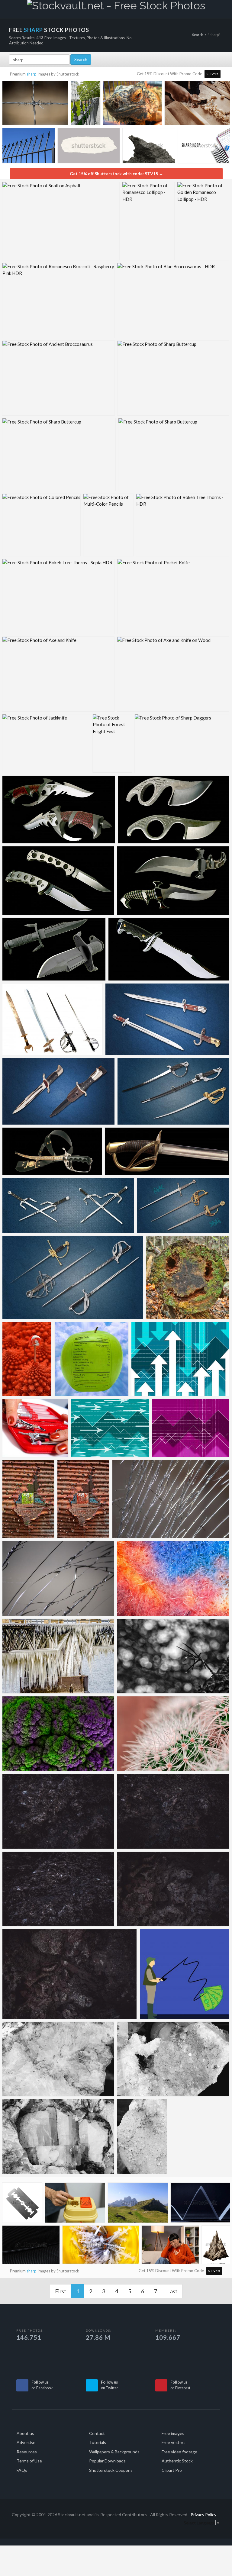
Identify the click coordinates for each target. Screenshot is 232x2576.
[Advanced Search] (214, 8)
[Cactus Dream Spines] (173, 1734)
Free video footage (179, 2452)
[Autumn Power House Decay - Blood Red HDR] (83, 1499)
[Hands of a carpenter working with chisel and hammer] (197, 105)
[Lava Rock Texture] (70, 1974)
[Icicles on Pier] (58, 1656)
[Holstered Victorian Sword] (52, 1151)
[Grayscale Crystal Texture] (58, 2059)
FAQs (22, 2470)
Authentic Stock (177, 2461)
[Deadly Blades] (58, 881)
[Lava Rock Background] (173, 1889)
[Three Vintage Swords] (173, 1091)
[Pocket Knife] (173, 596)
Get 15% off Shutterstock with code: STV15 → (116, 174)
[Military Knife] (54, 949)
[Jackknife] (46, 744)
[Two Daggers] (58, 1091)
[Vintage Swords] (73, 1277)
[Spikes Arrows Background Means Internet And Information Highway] (110, 1428)
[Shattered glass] (171, 1499)
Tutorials (98, 2442)
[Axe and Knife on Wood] (173, 674)
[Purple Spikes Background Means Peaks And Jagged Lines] (190, 1428)
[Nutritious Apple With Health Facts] (92, 1359)
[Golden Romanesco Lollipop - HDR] (203, 221)
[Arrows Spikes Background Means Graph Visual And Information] (180, 1359)
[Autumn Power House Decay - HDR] (28, 1499)
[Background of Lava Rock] (173, 1811)
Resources (27, 2452)
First (61, 2291)
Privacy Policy (203, 2515)
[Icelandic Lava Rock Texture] (58, 1811)
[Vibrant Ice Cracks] (173, 1578)
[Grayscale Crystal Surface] (58, 2137)
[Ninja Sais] (68, 1205)
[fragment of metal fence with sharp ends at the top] (29, 147)
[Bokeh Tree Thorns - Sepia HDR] (58, 596)
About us (25, 2433)
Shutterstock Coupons (111, 2470)
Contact (97, 2433)
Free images (173, 2433)
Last (172, 2291)
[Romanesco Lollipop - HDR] (148, 221)
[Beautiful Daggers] (59, 810)
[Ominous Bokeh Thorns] (173, 1656)
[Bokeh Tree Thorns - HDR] (183, 525)
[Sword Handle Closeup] (167, 1151)
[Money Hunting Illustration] (184, 1974)
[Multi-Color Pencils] (108, 525)
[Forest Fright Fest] (112, 744)
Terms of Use (29, 2461)
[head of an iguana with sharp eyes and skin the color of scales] (132, 105)
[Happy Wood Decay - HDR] (187, 1277)
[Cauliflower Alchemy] (58, 1734)
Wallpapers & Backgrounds (114, 2452)
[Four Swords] (52, 1019)
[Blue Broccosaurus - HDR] (173, 300)
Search (198, 35)
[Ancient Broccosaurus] (58, 378)
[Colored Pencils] (41, 525)
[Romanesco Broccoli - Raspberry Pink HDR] (58, 300)
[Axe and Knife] (58, 674)
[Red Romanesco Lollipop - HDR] (27, 1359)
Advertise (26, 2442)
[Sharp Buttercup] (173, 378)
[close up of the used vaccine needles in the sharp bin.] (101, 2246)
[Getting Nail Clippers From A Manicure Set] (35, 1428)
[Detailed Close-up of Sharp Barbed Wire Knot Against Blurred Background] (35, 105)
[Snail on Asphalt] (61, 221)
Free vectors (174, 2442)
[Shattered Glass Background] (58, 1578)
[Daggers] (173, 881)
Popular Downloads (107, 2461)
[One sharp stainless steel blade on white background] (22, 2204)
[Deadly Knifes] (174, 810)
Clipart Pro (172, 2470)
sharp (32, 74)
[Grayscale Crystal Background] (173, 2059)
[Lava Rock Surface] (58, 1889)
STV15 (213, 74)
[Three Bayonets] (167, 1019)
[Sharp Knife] (169, 949)
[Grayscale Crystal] (142, 2137)
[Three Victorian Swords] (183, 1205)
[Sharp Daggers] (182, 744)
